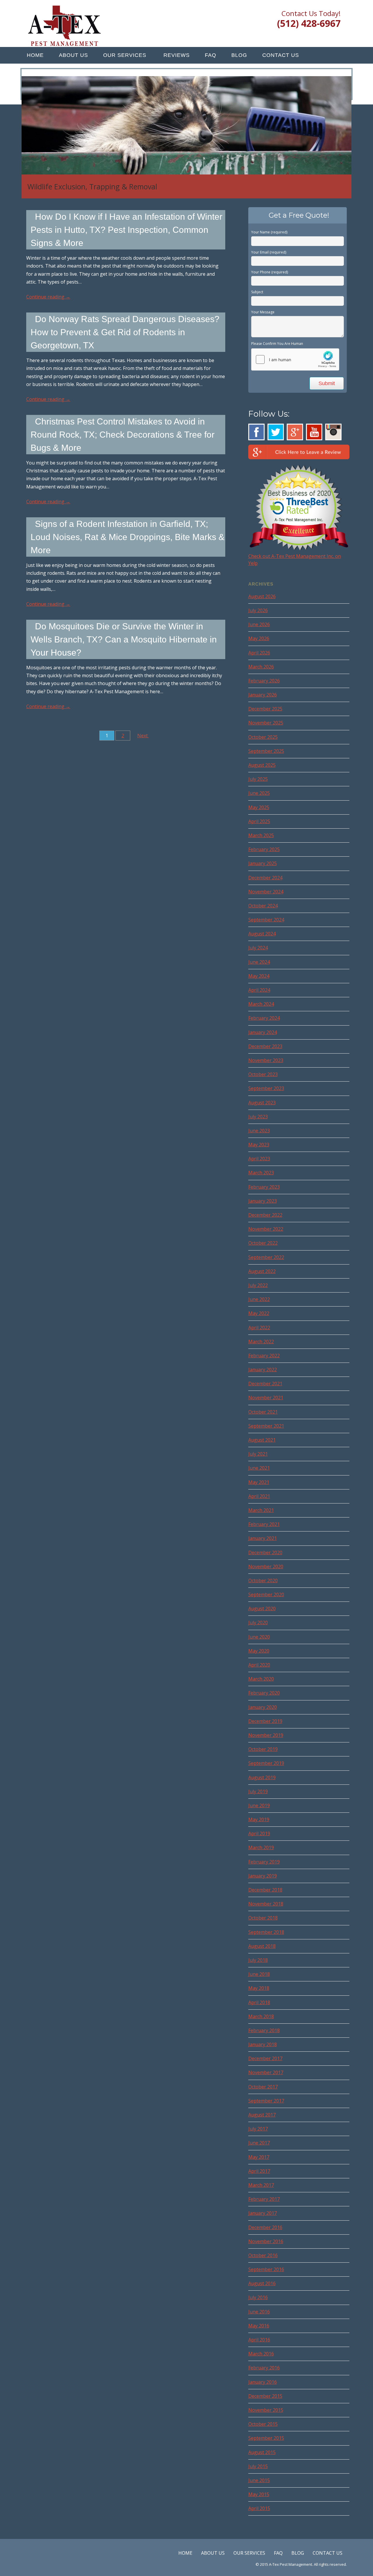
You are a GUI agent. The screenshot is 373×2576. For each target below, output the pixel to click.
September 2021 (266, 1426)
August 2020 (262, 1609)
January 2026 (263, 695)
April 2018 (259, 2002)
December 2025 (265, 709)
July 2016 (258, 2297)
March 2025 (261, 835)
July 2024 (258, 948)
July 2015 (258, 2466)
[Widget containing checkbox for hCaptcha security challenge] (295, 359)
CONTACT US (281, 55)
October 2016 (263, 2255)
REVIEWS (177, 55)
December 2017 (265, 2058)
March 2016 (261, 2354)
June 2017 (259, 2143)
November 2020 (266, 1566)
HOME (35, 55)
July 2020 (258, 1623)
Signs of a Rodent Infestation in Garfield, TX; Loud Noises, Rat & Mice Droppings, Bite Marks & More (127, 537)
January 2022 (263, 1370)
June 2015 (259, 2480)
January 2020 (263, 1707)
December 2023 (265, 1046)
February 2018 (264, 2030)
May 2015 (259, 2494)
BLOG (239, 55)
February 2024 (264, 1018)
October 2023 (263, 1074)
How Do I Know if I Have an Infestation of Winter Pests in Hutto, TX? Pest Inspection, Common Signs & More (126, 230)
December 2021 (265, 1384)
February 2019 (264, 1862)
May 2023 (259, 1145)
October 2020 (263, 1580)
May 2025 (259, 807)
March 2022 (261, 1342)
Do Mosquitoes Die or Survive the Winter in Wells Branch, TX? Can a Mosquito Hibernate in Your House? (124, 639)
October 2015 (263, 2424)
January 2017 (263, 2213)
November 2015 (266, 2410)
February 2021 (264, 1524)
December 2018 (265, 1890)
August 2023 (262, 1103)
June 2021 (259, 1468)
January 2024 (263, 1032)
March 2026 (261, 667)
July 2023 (258, 1117)
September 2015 (266, 2438)
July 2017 (258, 2129)
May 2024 (259, 976)
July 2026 (258, 610)
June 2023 (259, 1131)
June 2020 (259, 1637)
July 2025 (258, 779)
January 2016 (263, 2382)
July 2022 (258, 1285)
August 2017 (262, 2115)
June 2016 (259, 2312)
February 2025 (264, 849)
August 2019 (262, 1777)
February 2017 (264, 2199)
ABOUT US (73, 55)
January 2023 (263, 1201)
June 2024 (259, 962)
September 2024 (266, 920)
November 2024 (266, 892)
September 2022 (266, 1257)
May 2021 (259, 1482)
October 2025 (263, 737)
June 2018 (259, 1974)
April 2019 (259, 1833)
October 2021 (263, 1412)
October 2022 (263, 1243)
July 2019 (258, 1791)
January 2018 (263, 2044)
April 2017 (259, 2171)
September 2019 (266, 1763)
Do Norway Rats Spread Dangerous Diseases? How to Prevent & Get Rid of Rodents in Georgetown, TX (125, 332)
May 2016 (259, 2326)
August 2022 (262, 1271)
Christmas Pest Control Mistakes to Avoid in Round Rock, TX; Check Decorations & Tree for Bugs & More (123, 435)
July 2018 (258, 1960)
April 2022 (259, 1328)
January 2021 (263, 1538)
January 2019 (263, 1876)
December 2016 (265, 2227)
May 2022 (259, 1313)
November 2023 (266, 1060)
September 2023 (266, 1088)
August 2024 (262, 934)
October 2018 (263, 1918)
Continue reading (48, 297)
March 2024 (261, 1004)
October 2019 (263, 1749)
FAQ (211, 55)
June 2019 (259, 1805)
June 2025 (259, 793)
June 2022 (259, 1299)
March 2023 (261, 1173)
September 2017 (266, 2101)
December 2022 (265, 1215)
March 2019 (261, 1847)
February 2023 (264, 1187)
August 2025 (262, 765)
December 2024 (265, 878)
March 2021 (261, 1510)
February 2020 (264, 1693)
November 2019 (266, 1735)
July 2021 (258, 1454)
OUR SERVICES (125, 55)
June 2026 (259, 624)
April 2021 (259, 1496)
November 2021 (266, 1398)
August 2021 (262, 1440)
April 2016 (259, 2340)
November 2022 (266, 1229)
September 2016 (266, 2269)
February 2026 (264, 681)
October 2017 (263, 2087)
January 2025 (263, 863)
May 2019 (259, 1819)
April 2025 (259, 821)
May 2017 (259, 2157)
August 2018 (262, 1946)
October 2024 (263, 906)
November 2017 (266, 2072)
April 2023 (259, 1159)
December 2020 (265, 1552)
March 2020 (261, 1679)
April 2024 (259, 990)
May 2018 (259, 1988)
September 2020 (266, 1594)
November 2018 (266, 1904)
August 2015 (262, 2452)
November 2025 (266, 723)
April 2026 (259, 653)
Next (143, 736)
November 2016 (266, 2241)
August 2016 (262, 2283)
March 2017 (261, 2185)
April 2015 (259, 2508)
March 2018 (261, 2016)
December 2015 (265, 2396)
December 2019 (265, 1721)
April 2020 (259, 1665)
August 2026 (262, 596)
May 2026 (259, 638)
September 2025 (266, 751)
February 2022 (264, 1356)
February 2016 (264, 2368)
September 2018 (266, 1932)
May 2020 (259, 1651)
